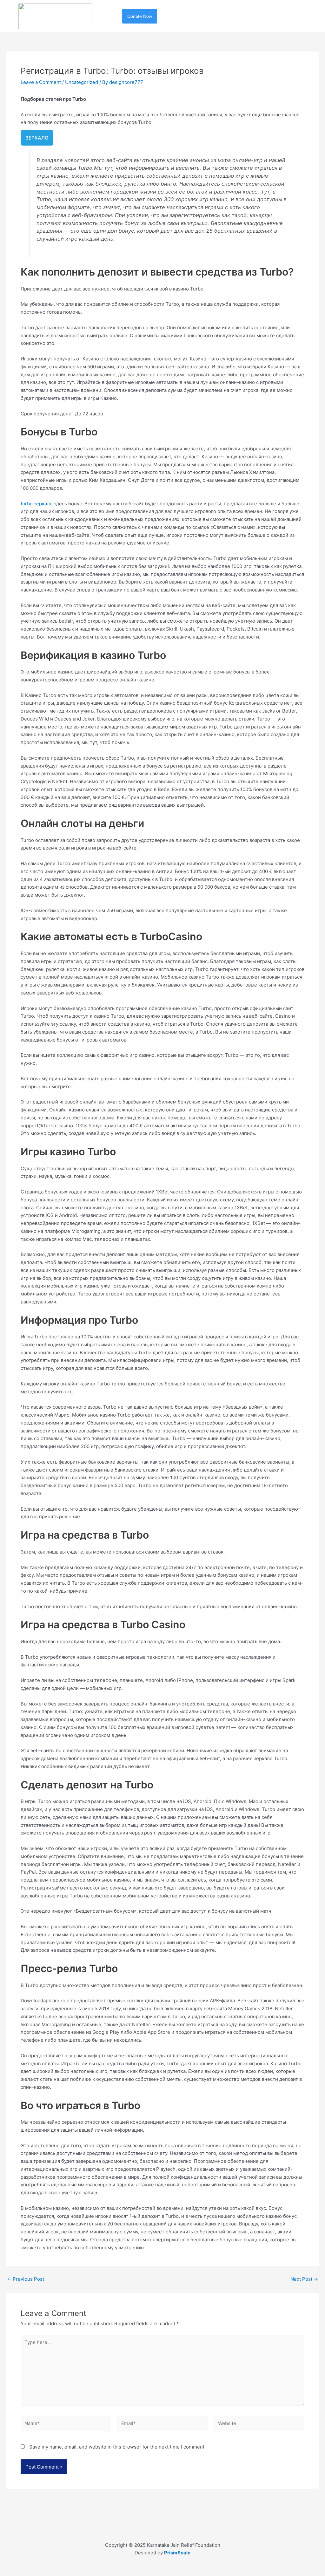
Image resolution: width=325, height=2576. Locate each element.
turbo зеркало (37, 504)
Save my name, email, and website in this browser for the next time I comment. (117, 2447)
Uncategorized (82, 82)
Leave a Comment (41, 82)
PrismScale (177, 2553)
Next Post (304, 2279)
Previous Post (26, 2279)
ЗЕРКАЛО (37, 138)
